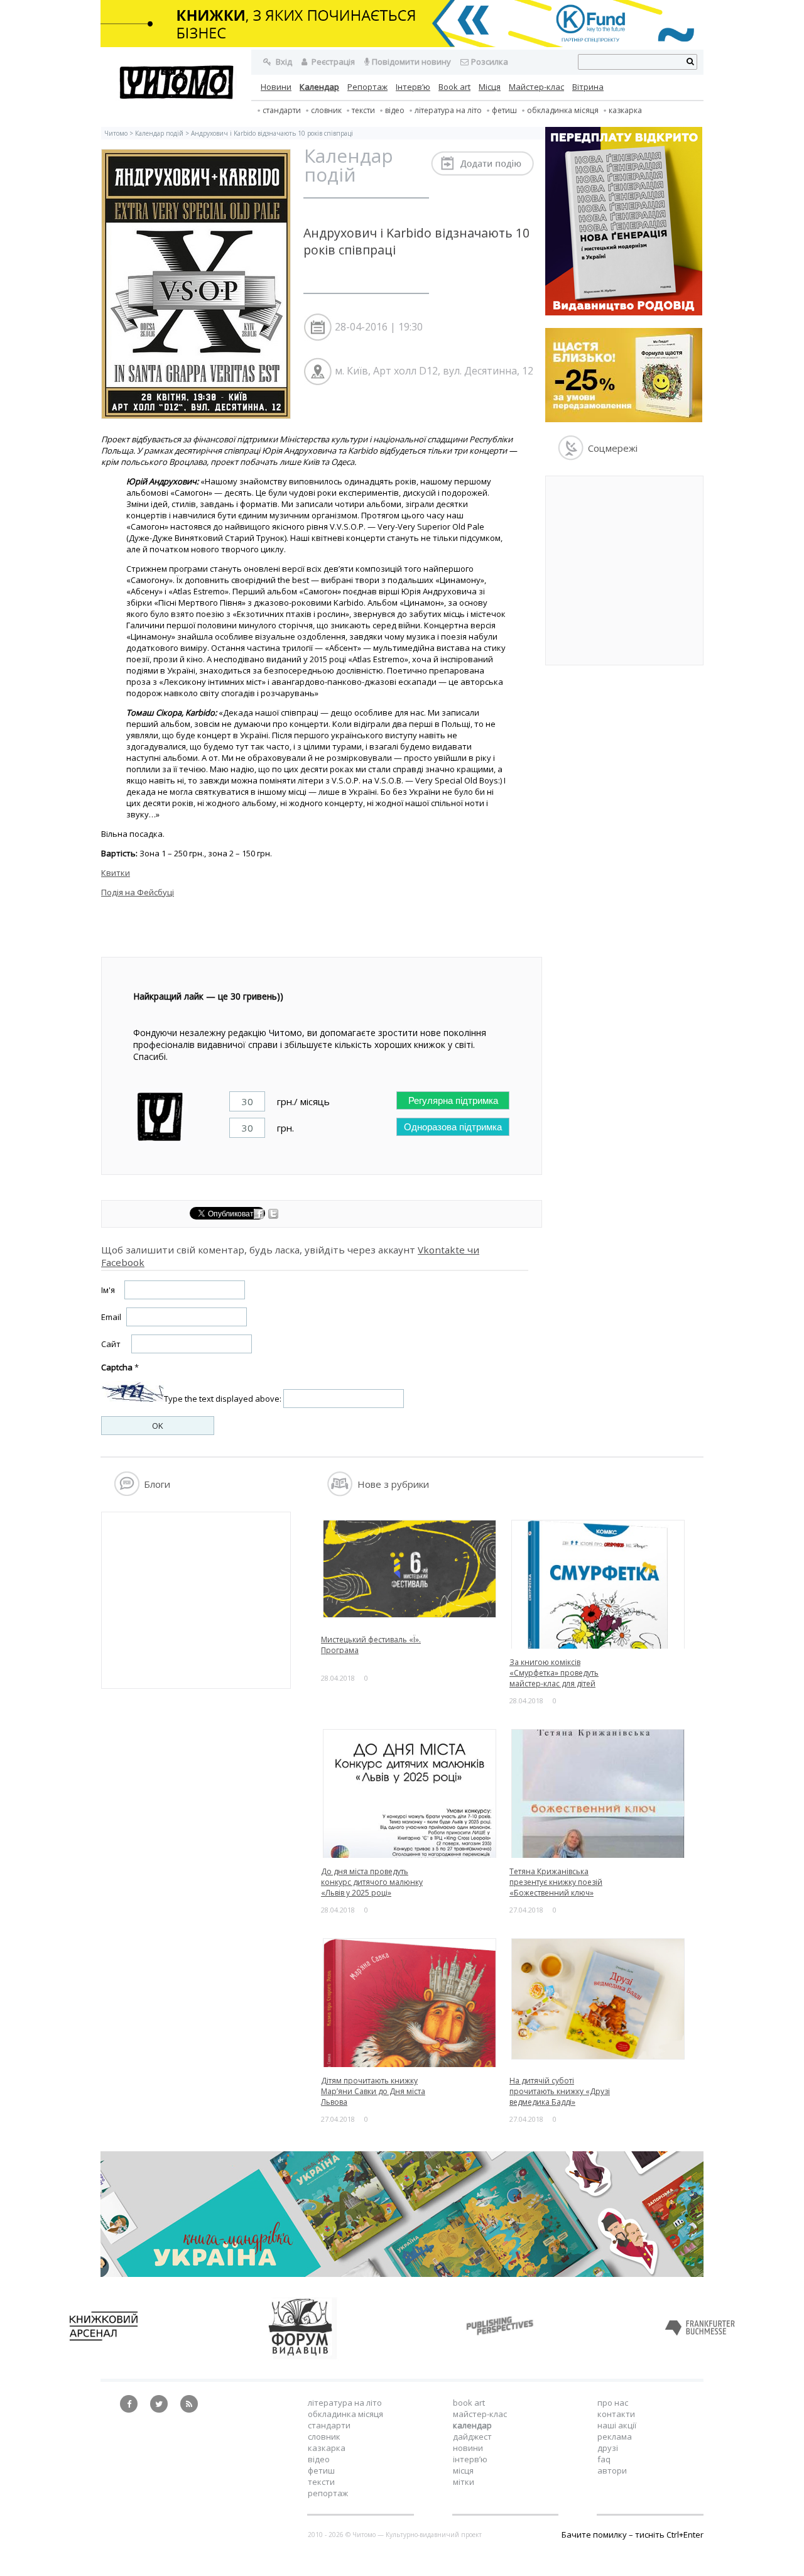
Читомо (116, 133)
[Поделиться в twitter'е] (273, 1216)
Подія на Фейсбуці (138, 892)
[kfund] (624, 419)
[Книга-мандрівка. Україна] (402, 2274)
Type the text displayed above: (223, 1399)
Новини (276, 87)
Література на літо (448, 110)
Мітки (464, 2482)
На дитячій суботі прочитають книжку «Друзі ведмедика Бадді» (560, 2091)
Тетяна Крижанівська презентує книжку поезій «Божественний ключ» (556, 1882)
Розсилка (490, 62)
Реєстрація (332, 62)
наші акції (617, 2425)
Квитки (116, 873)
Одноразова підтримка (453, 1127)
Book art (454, 87)
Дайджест (472, 2437)
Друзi (608, 2448)
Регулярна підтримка (453, 1100)
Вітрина (588, 87)
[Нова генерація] (624, 312)
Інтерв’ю (413, 87)
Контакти (616, 2414)
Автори (612, 2470)
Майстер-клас (536, 87)
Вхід (283, 62)
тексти (363, 110)
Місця (490, 87)
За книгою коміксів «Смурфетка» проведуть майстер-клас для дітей (554, 1673)
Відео (395, 110)
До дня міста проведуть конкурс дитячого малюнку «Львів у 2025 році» (372, 1882)
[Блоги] (127, 1493)
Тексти (321, 2482)
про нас (613, 2403)
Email (111, 1317)
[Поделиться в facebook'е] (260, 1216)
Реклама (615, 2437)
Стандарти (282, 110)
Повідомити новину (411, 62)
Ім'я (108, 1290)
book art (469, 2403)
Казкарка (625, 110)
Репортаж (367, 87)
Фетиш (504, 110)
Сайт (111, 1344)
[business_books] (402, 44)
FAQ (604, 2459)
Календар (319, 87)
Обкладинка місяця (563, 110)
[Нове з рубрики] (340, 1493)
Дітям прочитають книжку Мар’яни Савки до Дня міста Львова (373, 2091)
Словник (326, 110)
